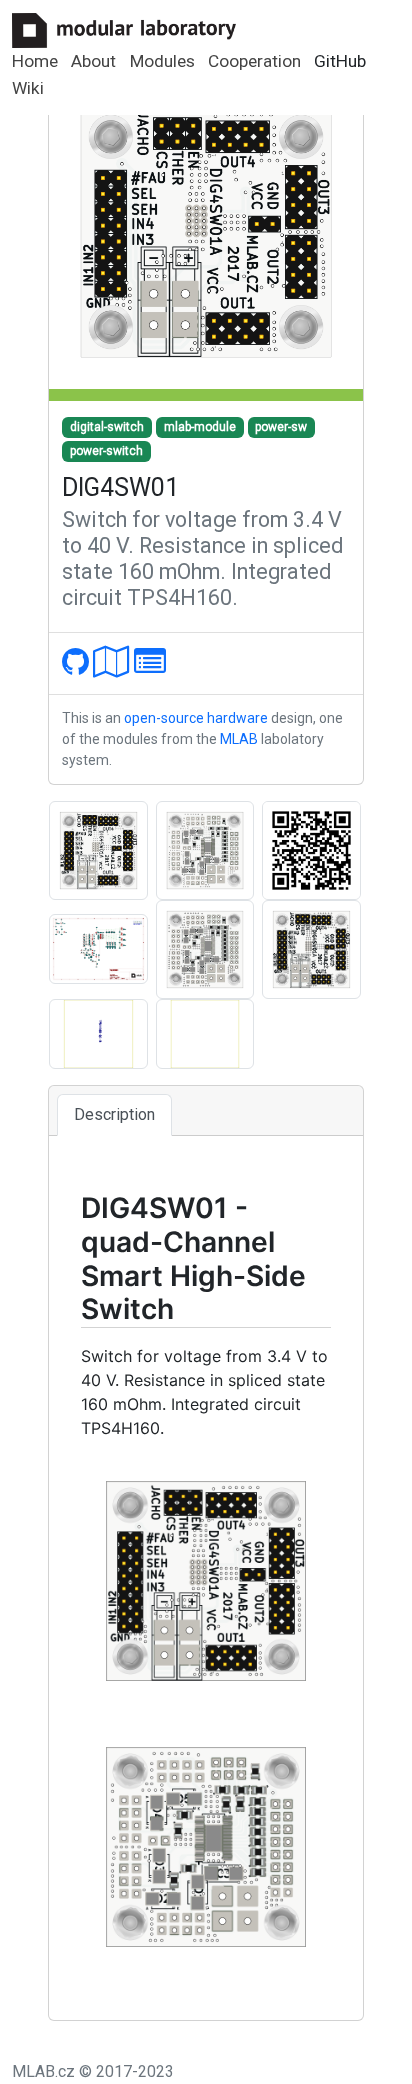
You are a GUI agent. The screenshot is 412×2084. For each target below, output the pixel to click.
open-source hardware (196, 718)
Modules (162, 61)
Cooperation (254, 61)
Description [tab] (114, 1114)
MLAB (239, 739)
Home (35, 61)
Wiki (28, 88)
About (93, 61)
